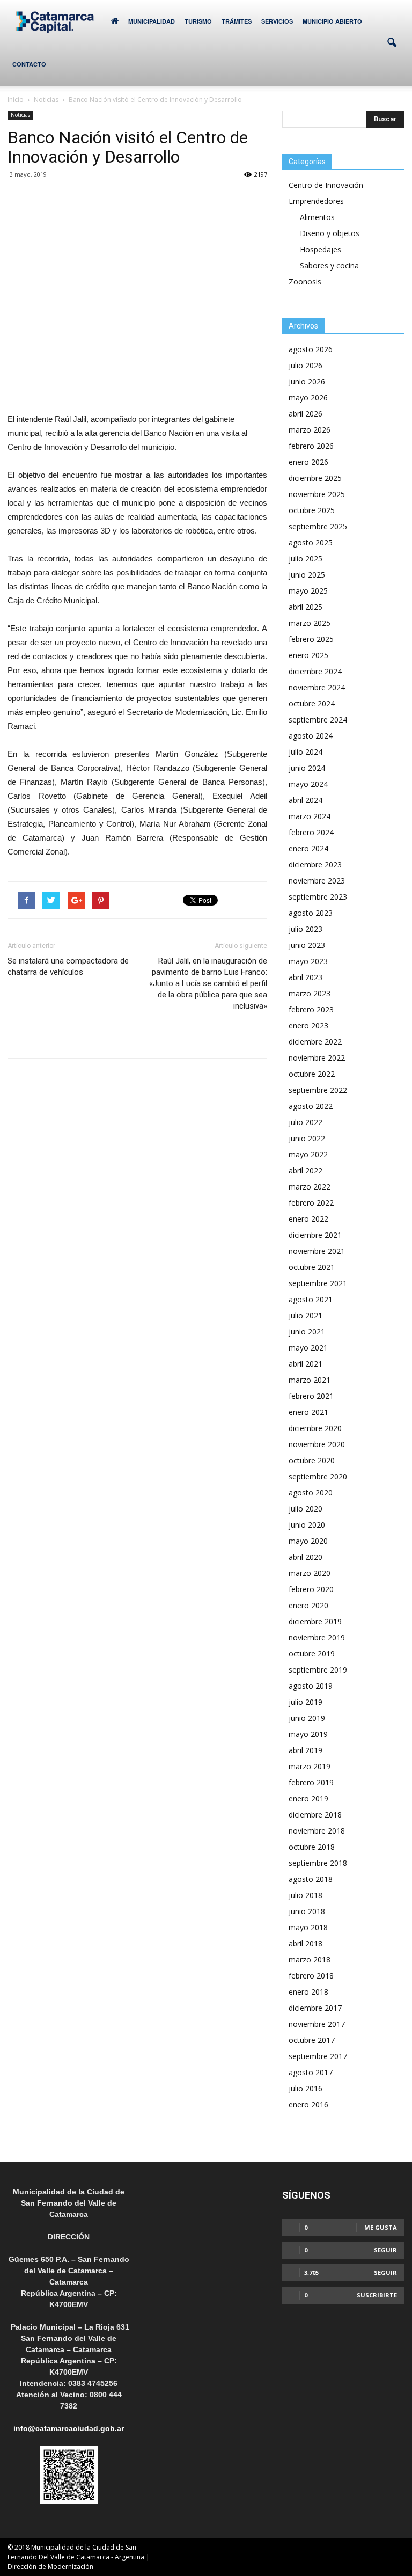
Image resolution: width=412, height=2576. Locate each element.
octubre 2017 (312, 2040)
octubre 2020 (312, 1460)
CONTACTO (29, 64)
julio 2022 (306, 1122)
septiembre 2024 (318, 720)
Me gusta (381, 2227)
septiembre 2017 (318, 2056)
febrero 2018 (311, 1976)
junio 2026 (307, 381)
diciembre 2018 (315, 1815)
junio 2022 (307, 1138)
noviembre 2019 (317, 1637)
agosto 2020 (311, 1493)
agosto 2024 (311, 736)
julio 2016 (306, 2088)
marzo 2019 (310, 1766)
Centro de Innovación (326, 185)
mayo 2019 (308, 1734)
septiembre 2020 (318, 1476)
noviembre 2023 (317, 881)
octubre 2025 (312, 510)
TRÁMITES (237, 21)
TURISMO (198, 21)
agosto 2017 (311, 2072)
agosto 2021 (311, 1299)
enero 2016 (308, 2104)
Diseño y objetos (330, 233)
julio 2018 (306, 1895)
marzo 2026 (310, 430)
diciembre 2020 (315, 1428)
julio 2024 (306, 752)
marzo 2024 (310, 816)
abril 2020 (306, 1557)
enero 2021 (308, 1412)
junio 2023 (307, 945)
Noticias (20, 115)
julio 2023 (306, 929)
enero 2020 (308, 1605)
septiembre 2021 (318, 1283)
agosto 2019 (311, 1686)
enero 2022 (308, 1219)
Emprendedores (316, 201)
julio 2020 (306, 1509)
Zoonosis (305, 282)
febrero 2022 (311, 1203)
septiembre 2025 (318, 526)
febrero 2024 (311, 832)
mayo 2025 (308, 591)
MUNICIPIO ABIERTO (332, 21)
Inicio (16, 100)
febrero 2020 (311, 1589)
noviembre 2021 (317, 1251)
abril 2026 (306, 414)
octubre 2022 (312, 1074)
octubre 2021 (312, 1267)
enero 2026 (308, 462)
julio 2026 (306, 365)
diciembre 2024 (315, 671)
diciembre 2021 (315, 1235)
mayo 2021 (308, 1348)
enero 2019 (308, 1798)
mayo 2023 (308, 961)
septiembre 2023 (318, 897)
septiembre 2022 (318, 1090)
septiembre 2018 (318, 1863)
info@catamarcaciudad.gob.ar (69, 2428)
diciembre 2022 (315, 1042)
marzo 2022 (310, 1187)
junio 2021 (307, 1331)
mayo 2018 (308, 1927)
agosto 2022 (311, 1106)
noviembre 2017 (317, 2024)
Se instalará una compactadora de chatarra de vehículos (68, 966)
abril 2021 (306, 1364)
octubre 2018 (312, 1847)
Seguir (385, 2250)
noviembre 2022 (317, 1058)
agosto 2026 (311, 349)
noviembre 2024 (317, 687)
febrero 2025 (311, 639)
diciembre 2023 (315, 864)
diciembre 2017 (315, 2008)
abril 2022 (306, 1170)
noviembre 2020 (317, 1444)
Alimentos (317, 217)
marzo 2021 (310, 1380)
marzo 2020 (310, 1573)
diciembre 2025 (315, 478)
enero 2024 (308, 848)
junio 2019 (307, 1718)
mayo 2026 (308, 397)
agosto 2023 (311, 913)
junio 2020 (307, 1525)
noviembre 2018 (317, 1831)
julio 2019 (306, 1702)
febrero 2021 (311, 1396)
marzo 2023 (310, 993)
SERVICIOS (277, 21)
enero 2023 (308, 1026)
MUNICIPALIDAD (152, 21)
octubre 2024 (312, 703)
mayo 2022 (308, 1154)
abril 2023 (306, 977)
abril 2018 (306, 1943)
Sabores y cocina (329, 265)
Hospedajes (321, 249)
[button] (392, 43)
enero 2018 (308, 1992)
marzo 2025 (310, 623)
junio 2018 (307, 1911)
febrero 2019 (311, 1782)
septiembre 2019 (318, 1670)
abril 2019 (306, 1750)
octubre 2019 (312, 1654)
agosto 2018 (311, 1879)
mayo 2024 (308, 784)
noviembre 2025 (317, 494)
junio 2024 (307, 768)
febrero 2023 (311, 1009)
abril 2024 (306, 800)
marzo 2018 (310, 1960)
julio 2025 (306, 559)
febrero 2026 (311, 446)
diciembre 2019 (315, 1621)
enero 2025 (308, 655)
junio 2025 (307, 575)
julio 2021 (306, 1315)
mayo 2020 (308, 1541)
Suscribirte (377, 2295)
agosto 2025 (311, 542)
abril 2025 (306, 607)
